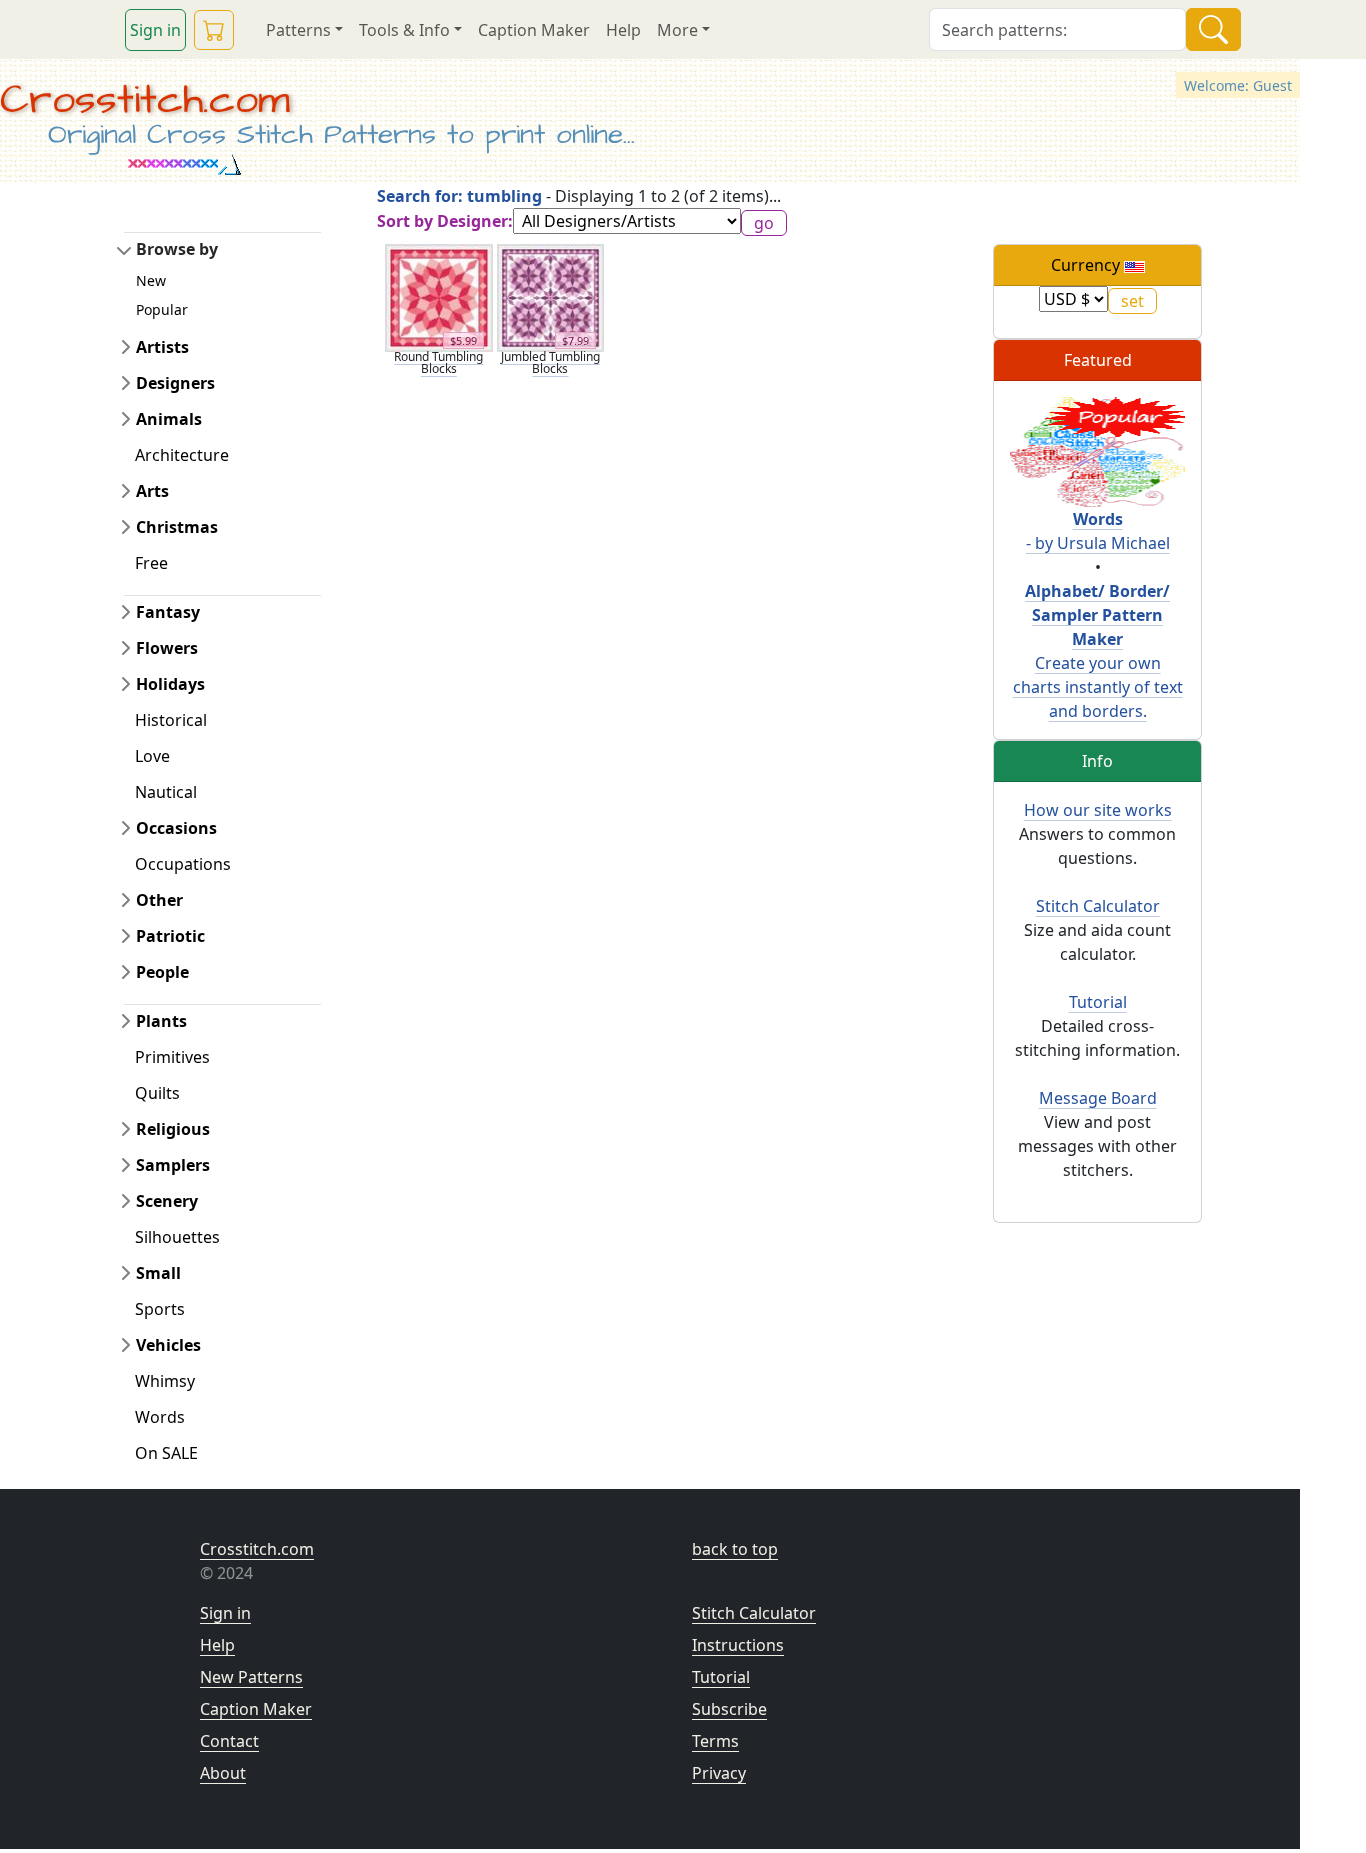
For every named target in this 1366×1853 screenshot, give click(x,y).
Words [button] (160, 1417)
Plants (161, 1021)
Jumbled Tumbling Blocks (550, 362)
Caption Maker (534, 30)
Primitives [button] (172, 1057)
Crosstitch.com (145, 100)
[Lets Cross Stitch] (1097, 450)
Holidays (170, 684)
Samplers (173, 1165)
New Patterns (251, 1677)
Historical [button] (171, 720)
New (151, 280)
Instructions (738, 1645)
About (223, 1773)
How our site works (1098, 810)
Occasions (176, 828)
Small (158, 1273)
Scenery (167, 1201)
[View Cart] (214, 30)
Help (623, 30)
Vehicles (168, 1345)
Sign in (155, 30)
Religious (173, 1129)
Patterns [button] (298, 30)
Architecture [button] (182, 455)
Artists (162, 347)
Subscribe (729, 1709)
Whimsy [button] (165, 1381)
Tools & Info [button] (404, 30)
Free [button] (151, 563)
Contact (229, 1741)
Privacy (719, 1773)
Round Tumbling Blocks (438, 362)
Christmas (177, 527)
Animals (169, 419)
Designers (175, 383)
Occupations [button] (183, 864)
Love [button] (152, 756)
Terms (715, 1741)
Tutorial (1098, 1002)
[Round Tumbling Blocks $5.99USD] (439, 296)
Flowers (167, 648)
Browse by (177, 249)
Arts (152, 491)
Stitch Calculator (1098, 906)
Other (159, 900)
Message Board (1098, 1098)
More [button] (677, 30)
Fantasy (168, 612)
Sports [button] (160, 1309)
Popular (162, 309)
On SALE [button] (166, 1453)
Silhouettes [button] (177, 1237)
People (162, 972)
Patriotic (170, 936)
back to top (735, 1549)
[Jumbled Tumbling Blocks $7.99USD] (551, 296)
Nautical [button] (166, 792)
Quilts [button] (157, 1093)
